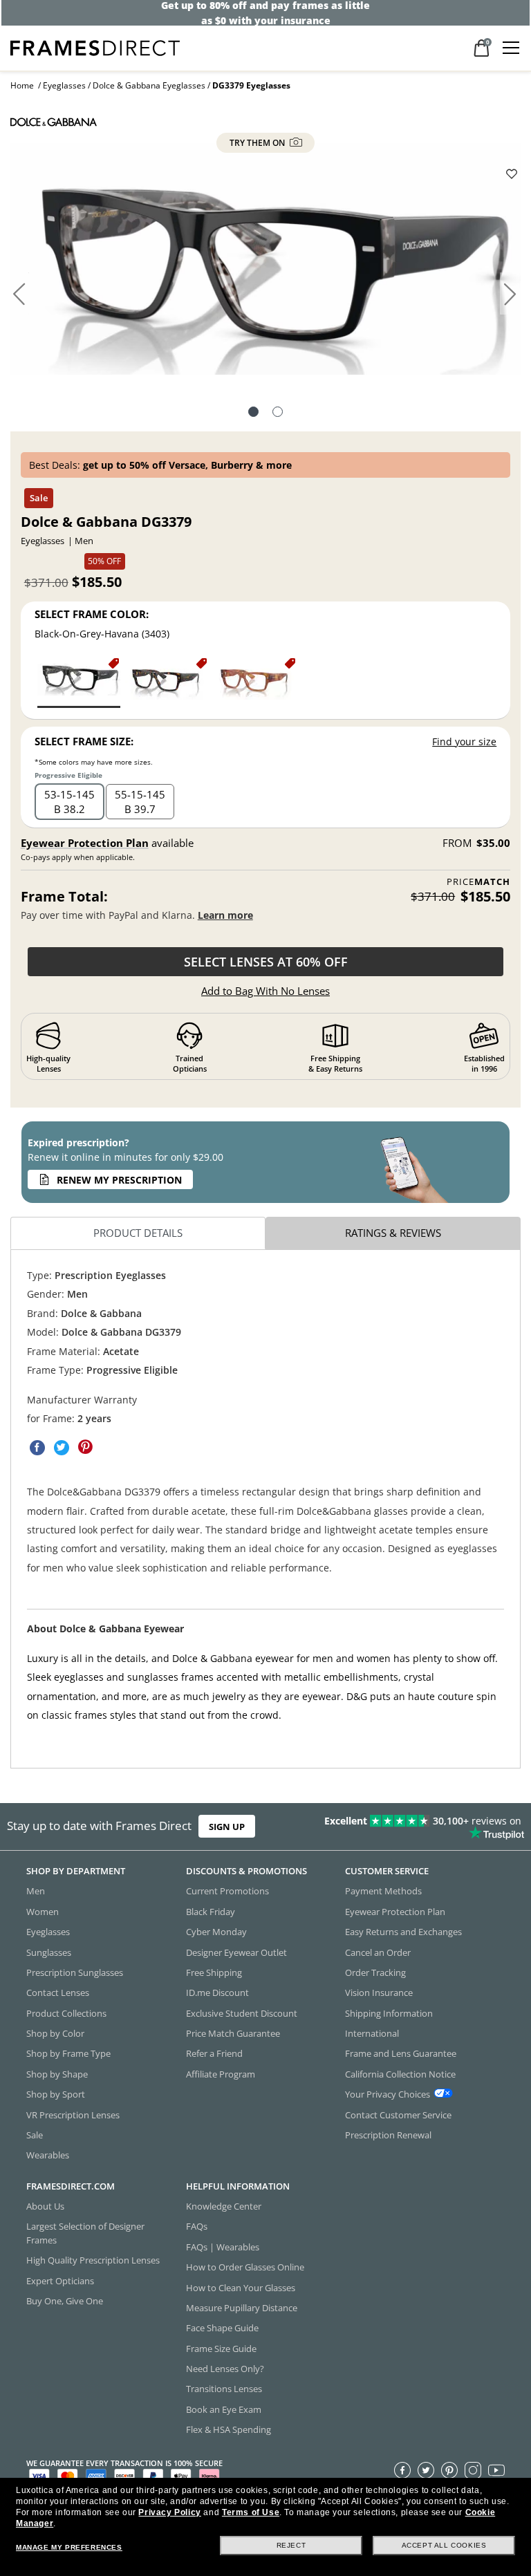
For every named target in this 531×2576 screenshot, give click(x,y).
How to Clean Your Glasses (241, 2287)
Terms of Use (251, 2512)
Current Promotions (227, 1891)
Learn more (225, 915)
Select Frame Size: (84, 741)
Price (478, 882)
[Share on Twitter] (62, 1448)
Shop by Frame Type (68, 2053)
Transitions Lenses (224, 2389)
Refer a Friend (214, 2053)
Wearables (48, 2155)
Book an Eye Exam (224, 2409)
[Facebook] (402, 2470)
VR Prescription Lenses (73, 2114)
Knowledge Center (224, 2206)
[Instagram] (473, 2470)
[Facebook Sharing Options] (37, 1448)
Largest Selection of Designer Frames (85, 2233)
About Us (45, 2206)
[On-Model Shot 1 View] (278, 413)
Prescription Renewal (388, 2135)
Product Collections (66, 2013)
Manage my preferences (69, 2547)
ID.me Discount (217, 1992)
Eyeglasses (64, 85)
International (372, 2033)
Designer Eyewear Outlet (236, 1952)
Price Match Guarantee (233, 2033)
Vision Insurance (379, 1992)
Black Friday (211, 1911)
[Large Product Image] (265, 264)
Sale (35, 2135)
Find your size (464, 741)
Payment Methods (383, 1891)
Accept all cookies (444, 2545)
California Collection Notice (400, 2073)
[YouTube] (496, 2470)
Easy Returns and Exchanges (403, 1932)
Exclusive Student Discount (242, 2013)
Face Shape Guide (222, 2328)
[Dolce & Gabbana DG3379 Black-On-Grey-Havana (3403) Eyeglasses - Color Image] (79, 682)
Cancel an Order (378, 1952)
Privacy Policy (169, 2512)
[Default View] (253, 413)
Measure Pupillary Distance (242, 2308)
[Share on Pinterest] (86, 1448)
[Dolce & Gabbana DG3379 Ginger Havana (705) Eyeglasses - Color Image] (255, 682)
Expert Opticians (60, 2280)
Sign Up (227, 1827)
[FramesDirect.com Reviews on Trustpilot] (416, 1827)
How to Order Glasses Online (245, 2267)
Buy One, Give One (65, 2301)
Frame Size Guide (221, 2348)
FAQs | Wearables (223, 2246)
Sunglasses (49, 1952)
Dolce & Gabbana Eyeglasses (149, 85)
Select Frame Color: (92, 614)
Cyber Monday (216, 1932)
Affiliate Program (221, 2073)
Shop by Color (55, 2033)
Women (43, 1911)
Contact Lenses (58, 1992)
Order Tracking (375, 1972)
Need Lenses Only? (225, 2369)
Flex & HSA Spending (229, 2429)
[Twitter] (426, 2470)
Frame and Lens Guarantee (401, 2053)
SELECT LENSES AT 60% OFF (266, 962)
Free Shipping (214, 1972)
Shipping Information (389, 2013)
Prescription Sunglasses (75, 1972)
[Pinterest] (449, 2470)
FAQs (197, 2226)
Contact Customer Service (398, 2114)
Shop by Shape (57, 2073)
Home (22, 85)
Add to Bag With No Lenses (265, 991)
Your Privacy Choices (388, 2094)
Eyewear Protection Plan (85, 843)
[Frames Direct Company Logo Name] (95, 47)
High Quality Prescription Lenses (93, 2260)
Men (36, 1891)
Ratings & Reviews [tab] (393, 1233)
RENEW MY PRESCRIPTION (119, 1180)
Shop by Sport (56, 2094)
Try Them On (258, 143)
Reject (291, 2545)
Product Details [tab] (138, 1233)
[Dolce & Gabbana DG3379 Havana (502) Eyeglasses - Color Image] (167, 682)
